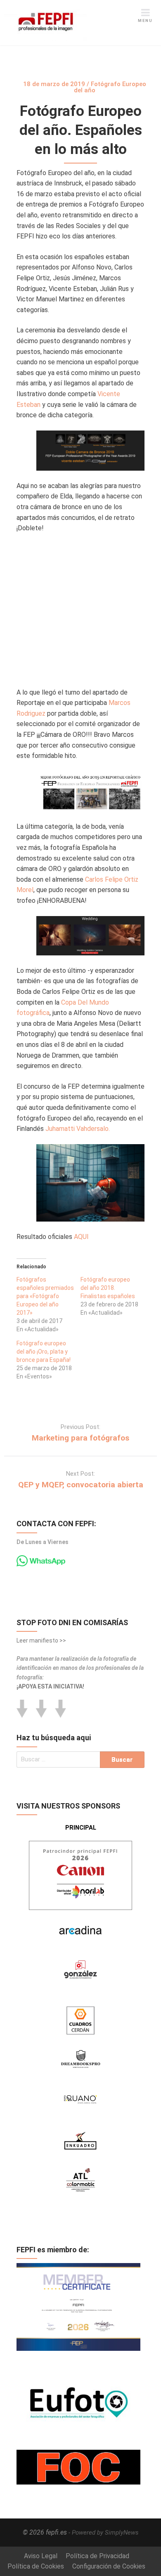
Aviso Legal (41, 2556)
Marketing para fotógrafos (80, 1438)
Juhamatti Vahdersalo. (78, 1129)
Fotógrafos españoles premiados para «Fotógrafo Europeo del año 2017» (45, 1296)
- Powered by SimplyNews (104, 2533)
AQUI (81, 1237)
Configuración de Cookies (109, 2566)
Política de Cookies (36, 2566)
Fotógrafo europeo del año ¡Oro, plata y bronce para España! (44, 1352)
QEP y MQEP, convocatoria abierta (81, 1485)
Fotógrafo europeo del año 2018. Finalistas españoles (108, 1288)
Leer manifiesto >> (41, 1640)
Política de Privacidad (97, 2556)
